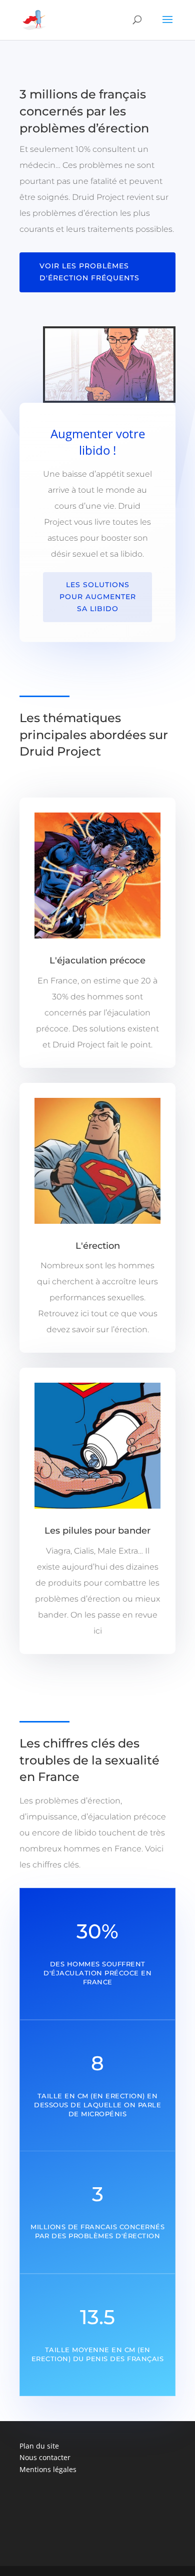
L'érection (98, 1246)
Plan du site (39, 2446)
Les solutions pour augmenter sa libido (98, 597)
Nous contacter (45, 2457)
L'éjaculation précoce (97, 960)
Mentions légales (48, 2469)
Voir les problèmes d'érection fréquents (89, 272)
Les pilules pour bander (97, 1531)
